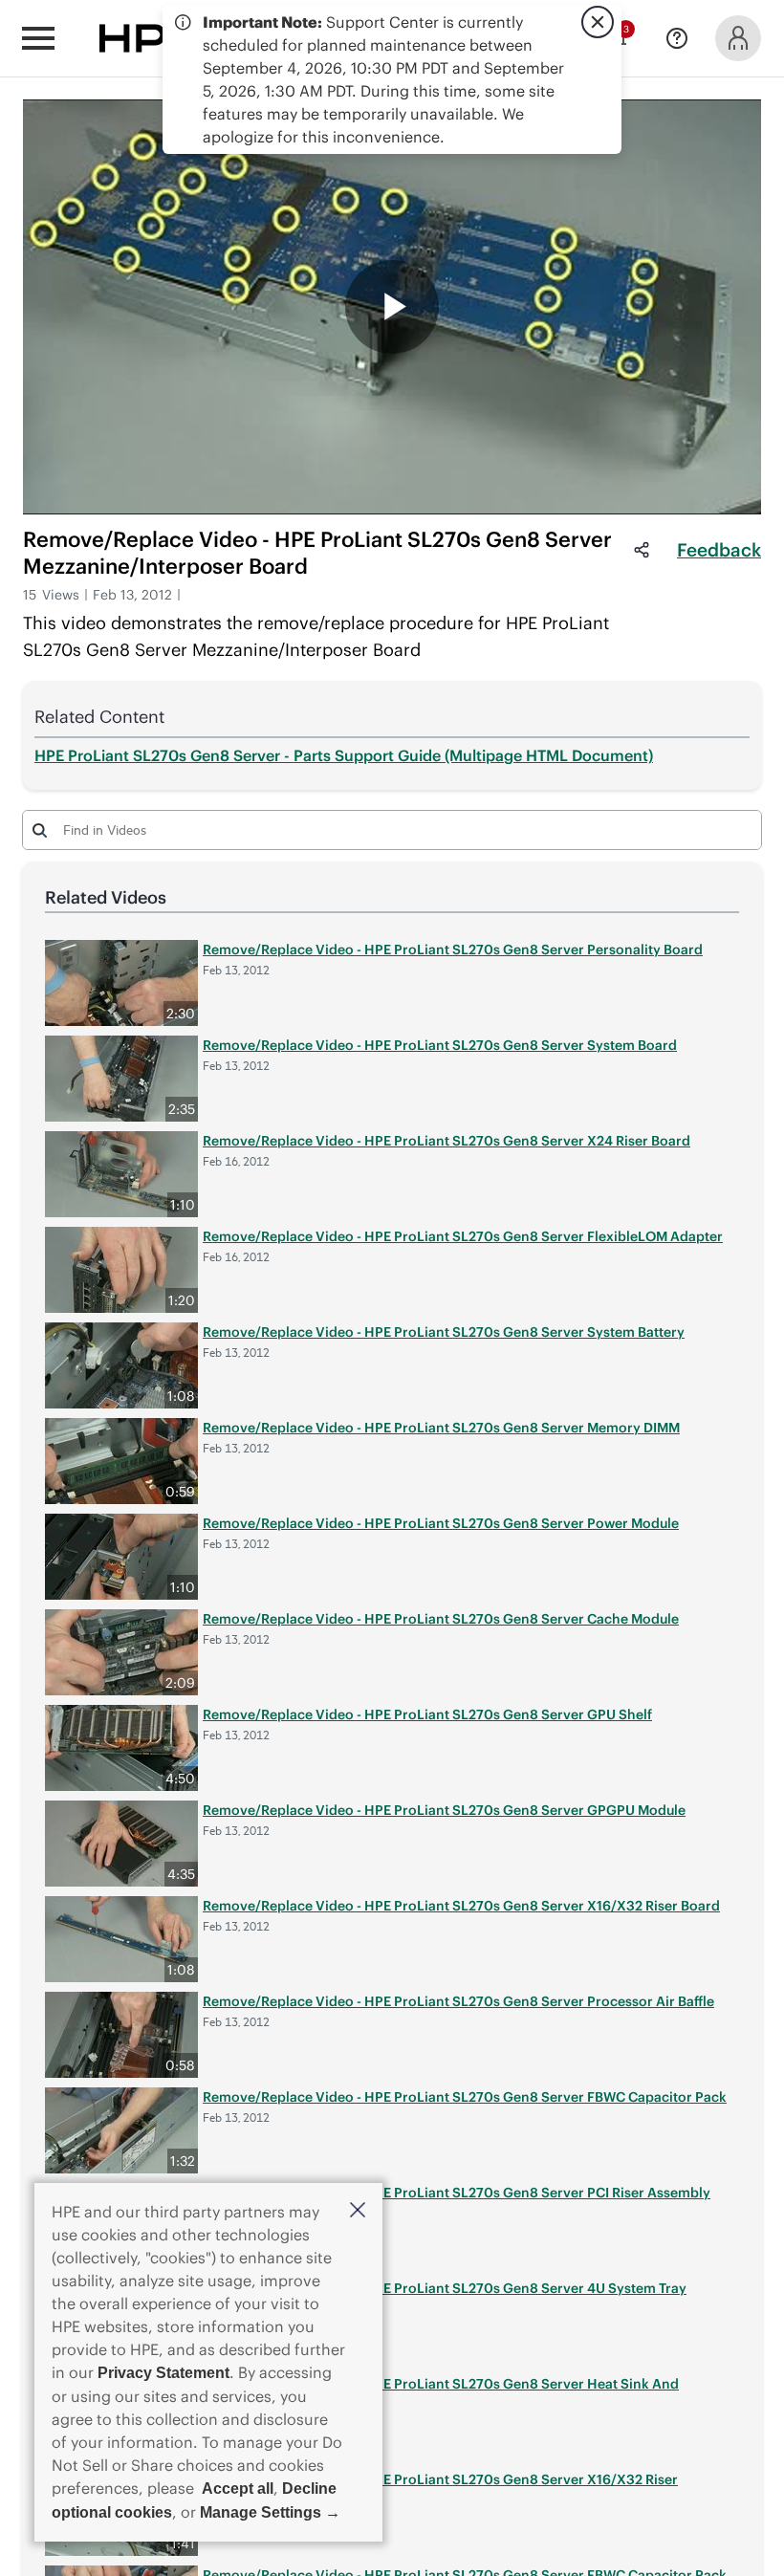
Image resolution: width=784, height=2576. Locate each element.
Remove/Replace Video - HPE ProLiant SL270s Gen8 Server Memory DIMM (441, 1428)
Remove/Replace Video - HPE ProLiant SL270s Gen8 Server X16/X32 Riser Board (461, 1906)
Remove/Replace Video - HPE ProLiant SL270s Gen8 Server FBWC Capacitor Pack (465, 2097)
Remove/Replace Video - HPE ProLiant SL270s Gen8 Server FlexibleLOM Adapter (463, 1236)
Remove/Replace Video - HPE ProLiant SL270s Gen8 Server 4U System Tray (445, 2288)
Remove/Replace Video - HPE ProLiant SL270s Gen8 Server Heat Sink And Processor (441, 2393)
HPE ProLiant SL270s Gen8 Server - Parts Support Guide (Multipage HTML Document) (344, 755)
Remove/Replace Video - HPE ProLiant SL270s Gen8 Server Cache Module (441, 1619)
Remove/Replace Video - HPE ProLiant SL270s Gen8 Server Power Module (441, 1523)
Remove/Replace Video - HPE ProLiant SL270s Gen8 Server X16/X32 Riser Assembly (440, 2489)
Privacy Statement (163, 2373)
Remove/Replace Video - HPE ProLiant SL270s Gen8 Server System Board (440, 1045)
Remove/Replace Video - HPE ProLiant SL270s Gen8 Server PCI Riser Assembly (457, 2193)
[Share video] (642, 550)
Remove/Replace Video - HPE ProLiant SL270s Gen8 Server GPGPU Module (444, 1810)
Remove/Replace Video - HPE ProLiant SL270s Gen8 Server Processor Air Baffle (458, 2001)
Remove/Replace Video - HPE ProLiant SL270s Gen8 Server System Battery (444, 1332)
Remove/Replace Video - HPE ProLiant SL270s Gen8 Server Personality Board (453, 950)
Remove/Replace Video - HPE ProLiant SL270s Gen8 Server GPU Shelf (427, 1714)
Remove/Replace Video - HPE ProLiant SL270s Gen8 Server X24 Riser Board (446, 1141)
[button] (358, 2211)
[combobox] (392, 829)
